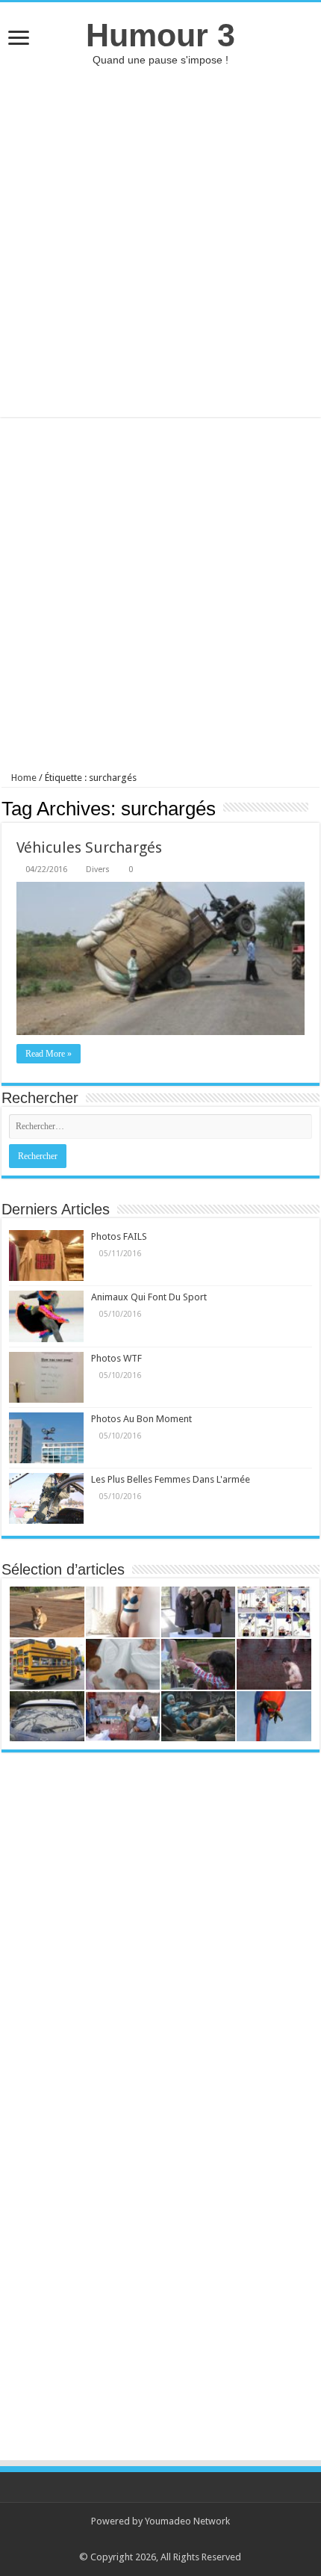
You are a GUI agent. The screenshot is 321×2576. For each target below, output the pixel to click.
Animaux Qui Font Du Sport (149, 1297)
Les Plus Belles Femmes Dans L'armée (171, 1479)
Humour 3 (160, 35)
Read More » (49, 1054)
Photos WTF (116, 1358)
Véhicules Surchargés (89, 847)
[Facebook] (168, 2539)
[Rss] (153, 2539)
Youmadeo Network (187, 2521)
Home (23, 778)
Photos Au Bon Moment (141, 1419)
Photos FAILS (119, 1236)
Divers (98, 870)
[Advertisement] (160, 241)
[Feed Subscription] (315, 808)
